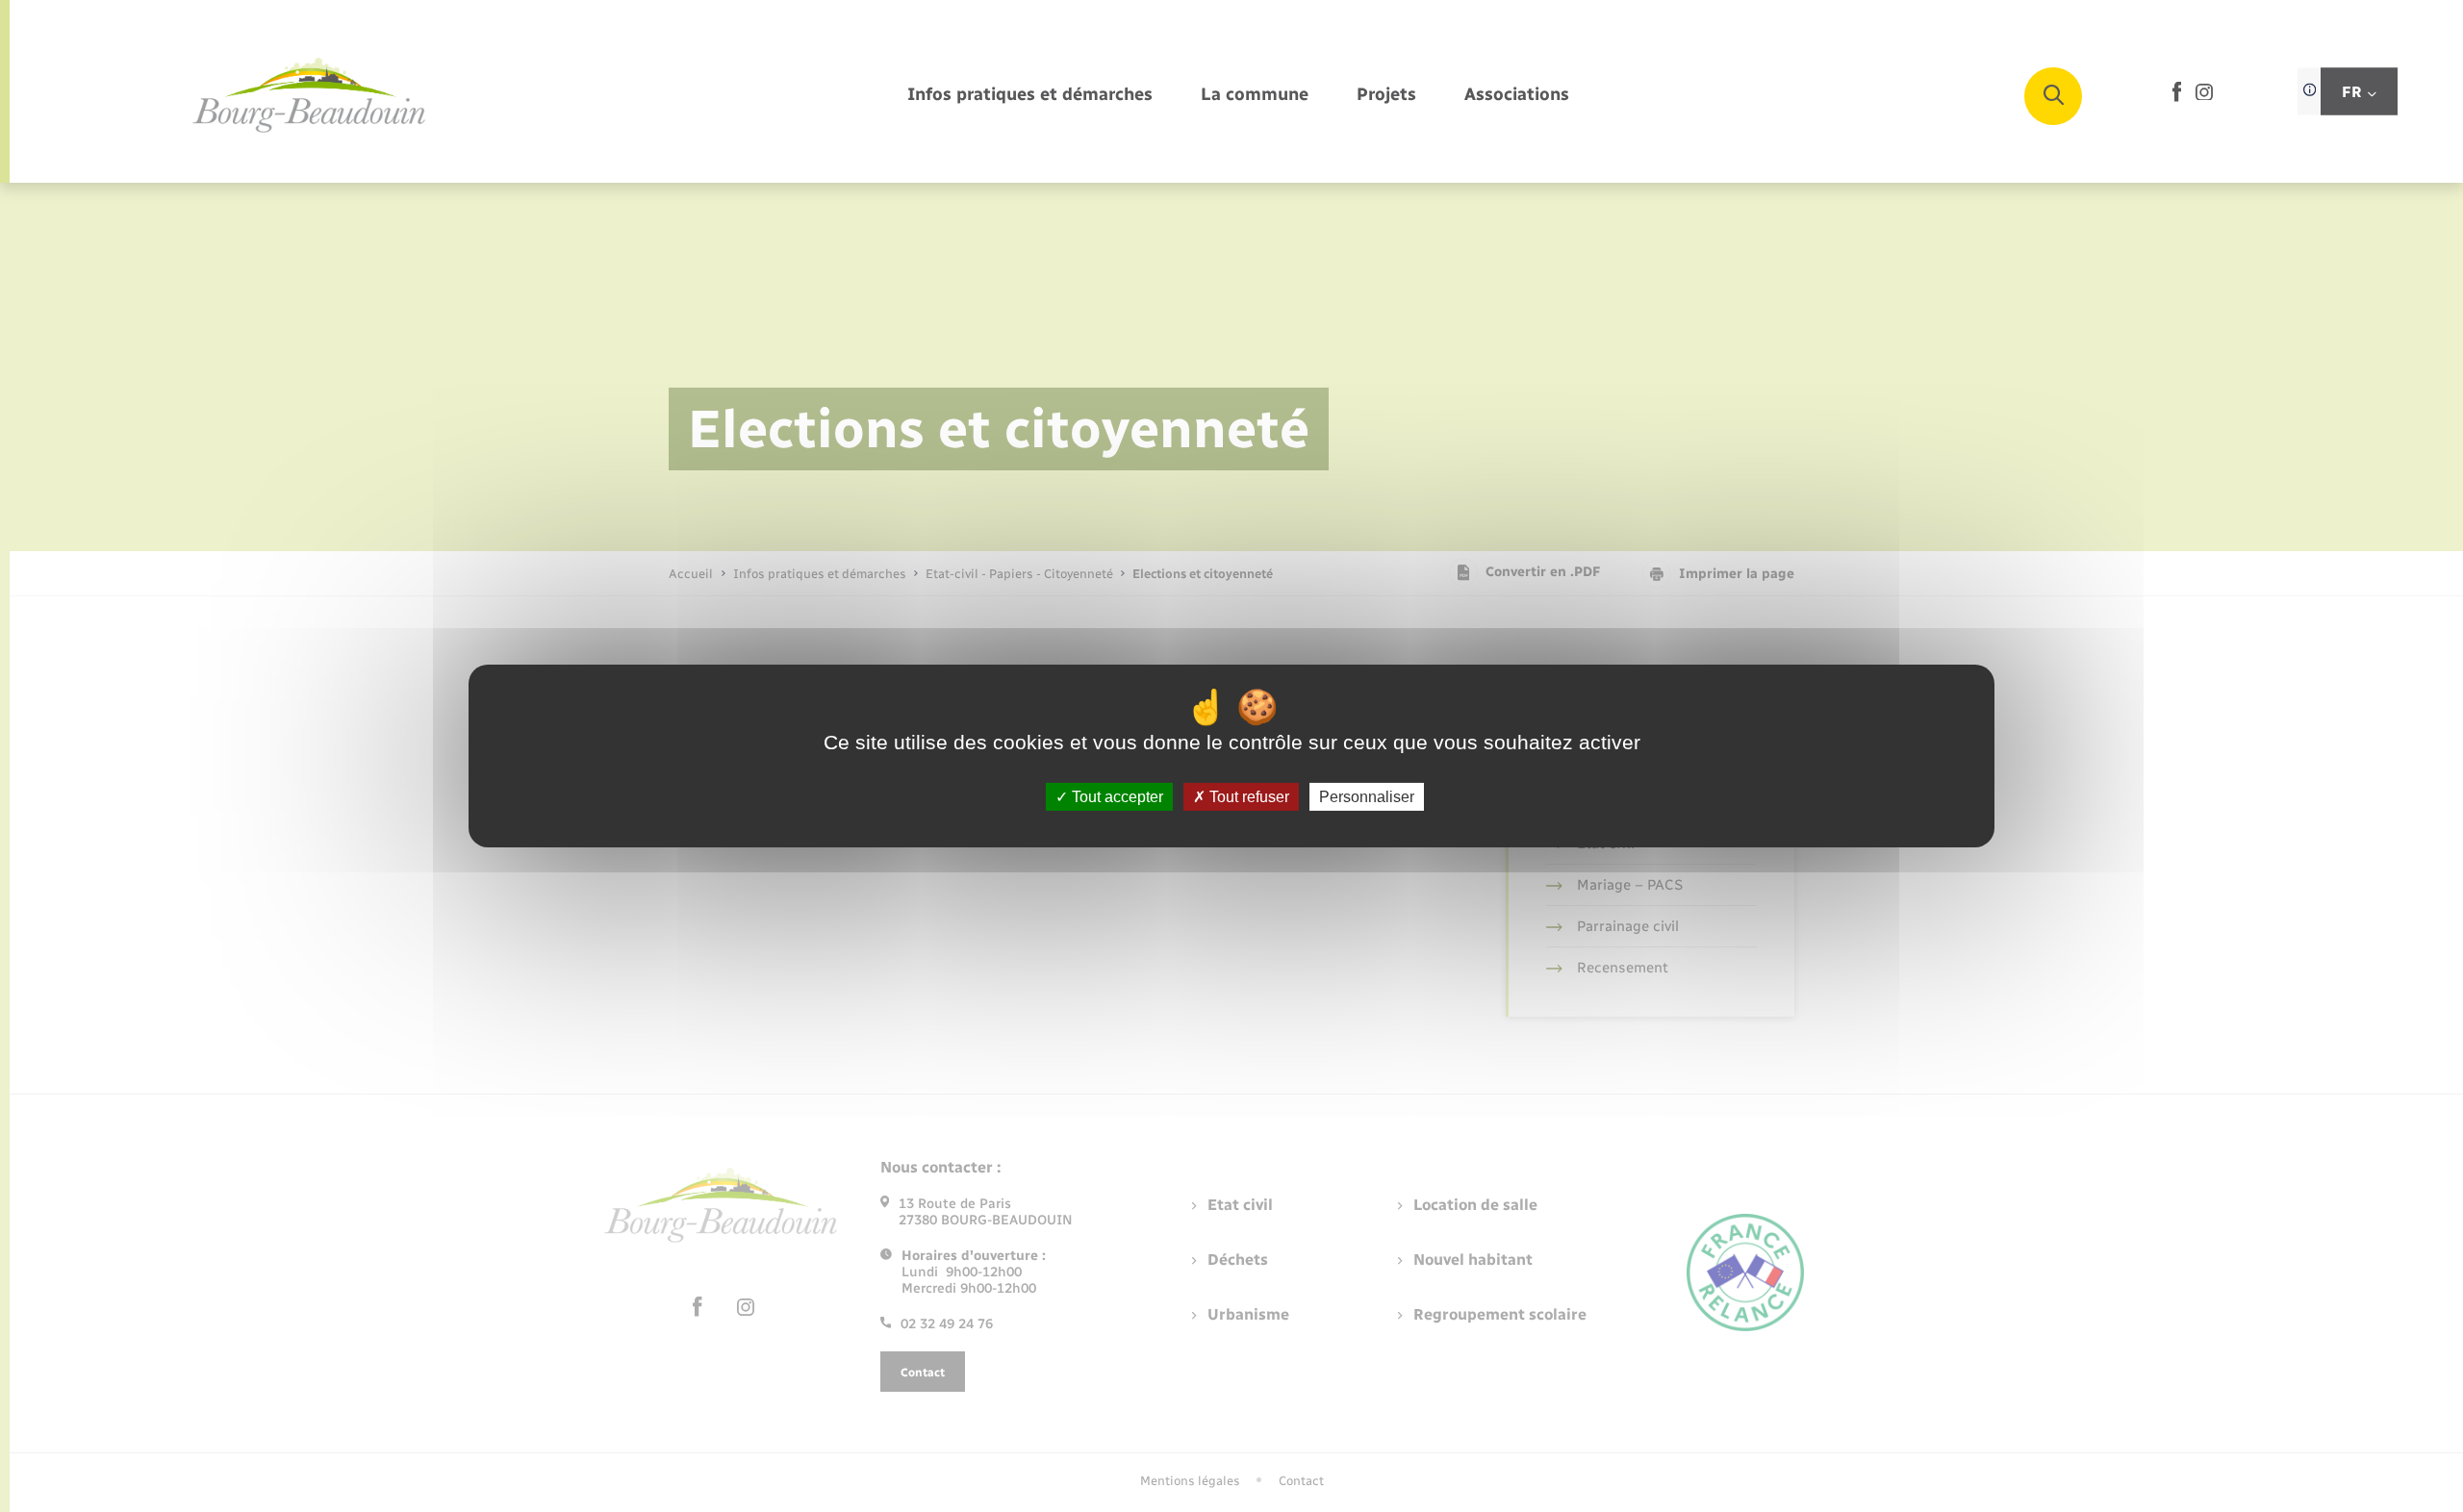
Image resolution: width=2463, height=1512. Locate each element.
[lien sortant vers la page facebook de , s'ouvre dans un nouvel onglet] (2177, 98)
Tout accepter (1116, 797)
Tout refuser (1247, 797)
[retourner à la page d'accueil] (310, 96)
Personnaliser (1367, 797)
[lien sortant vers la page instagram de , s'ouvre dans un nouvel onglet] (2204, 96)
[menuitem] (1030, 96)
